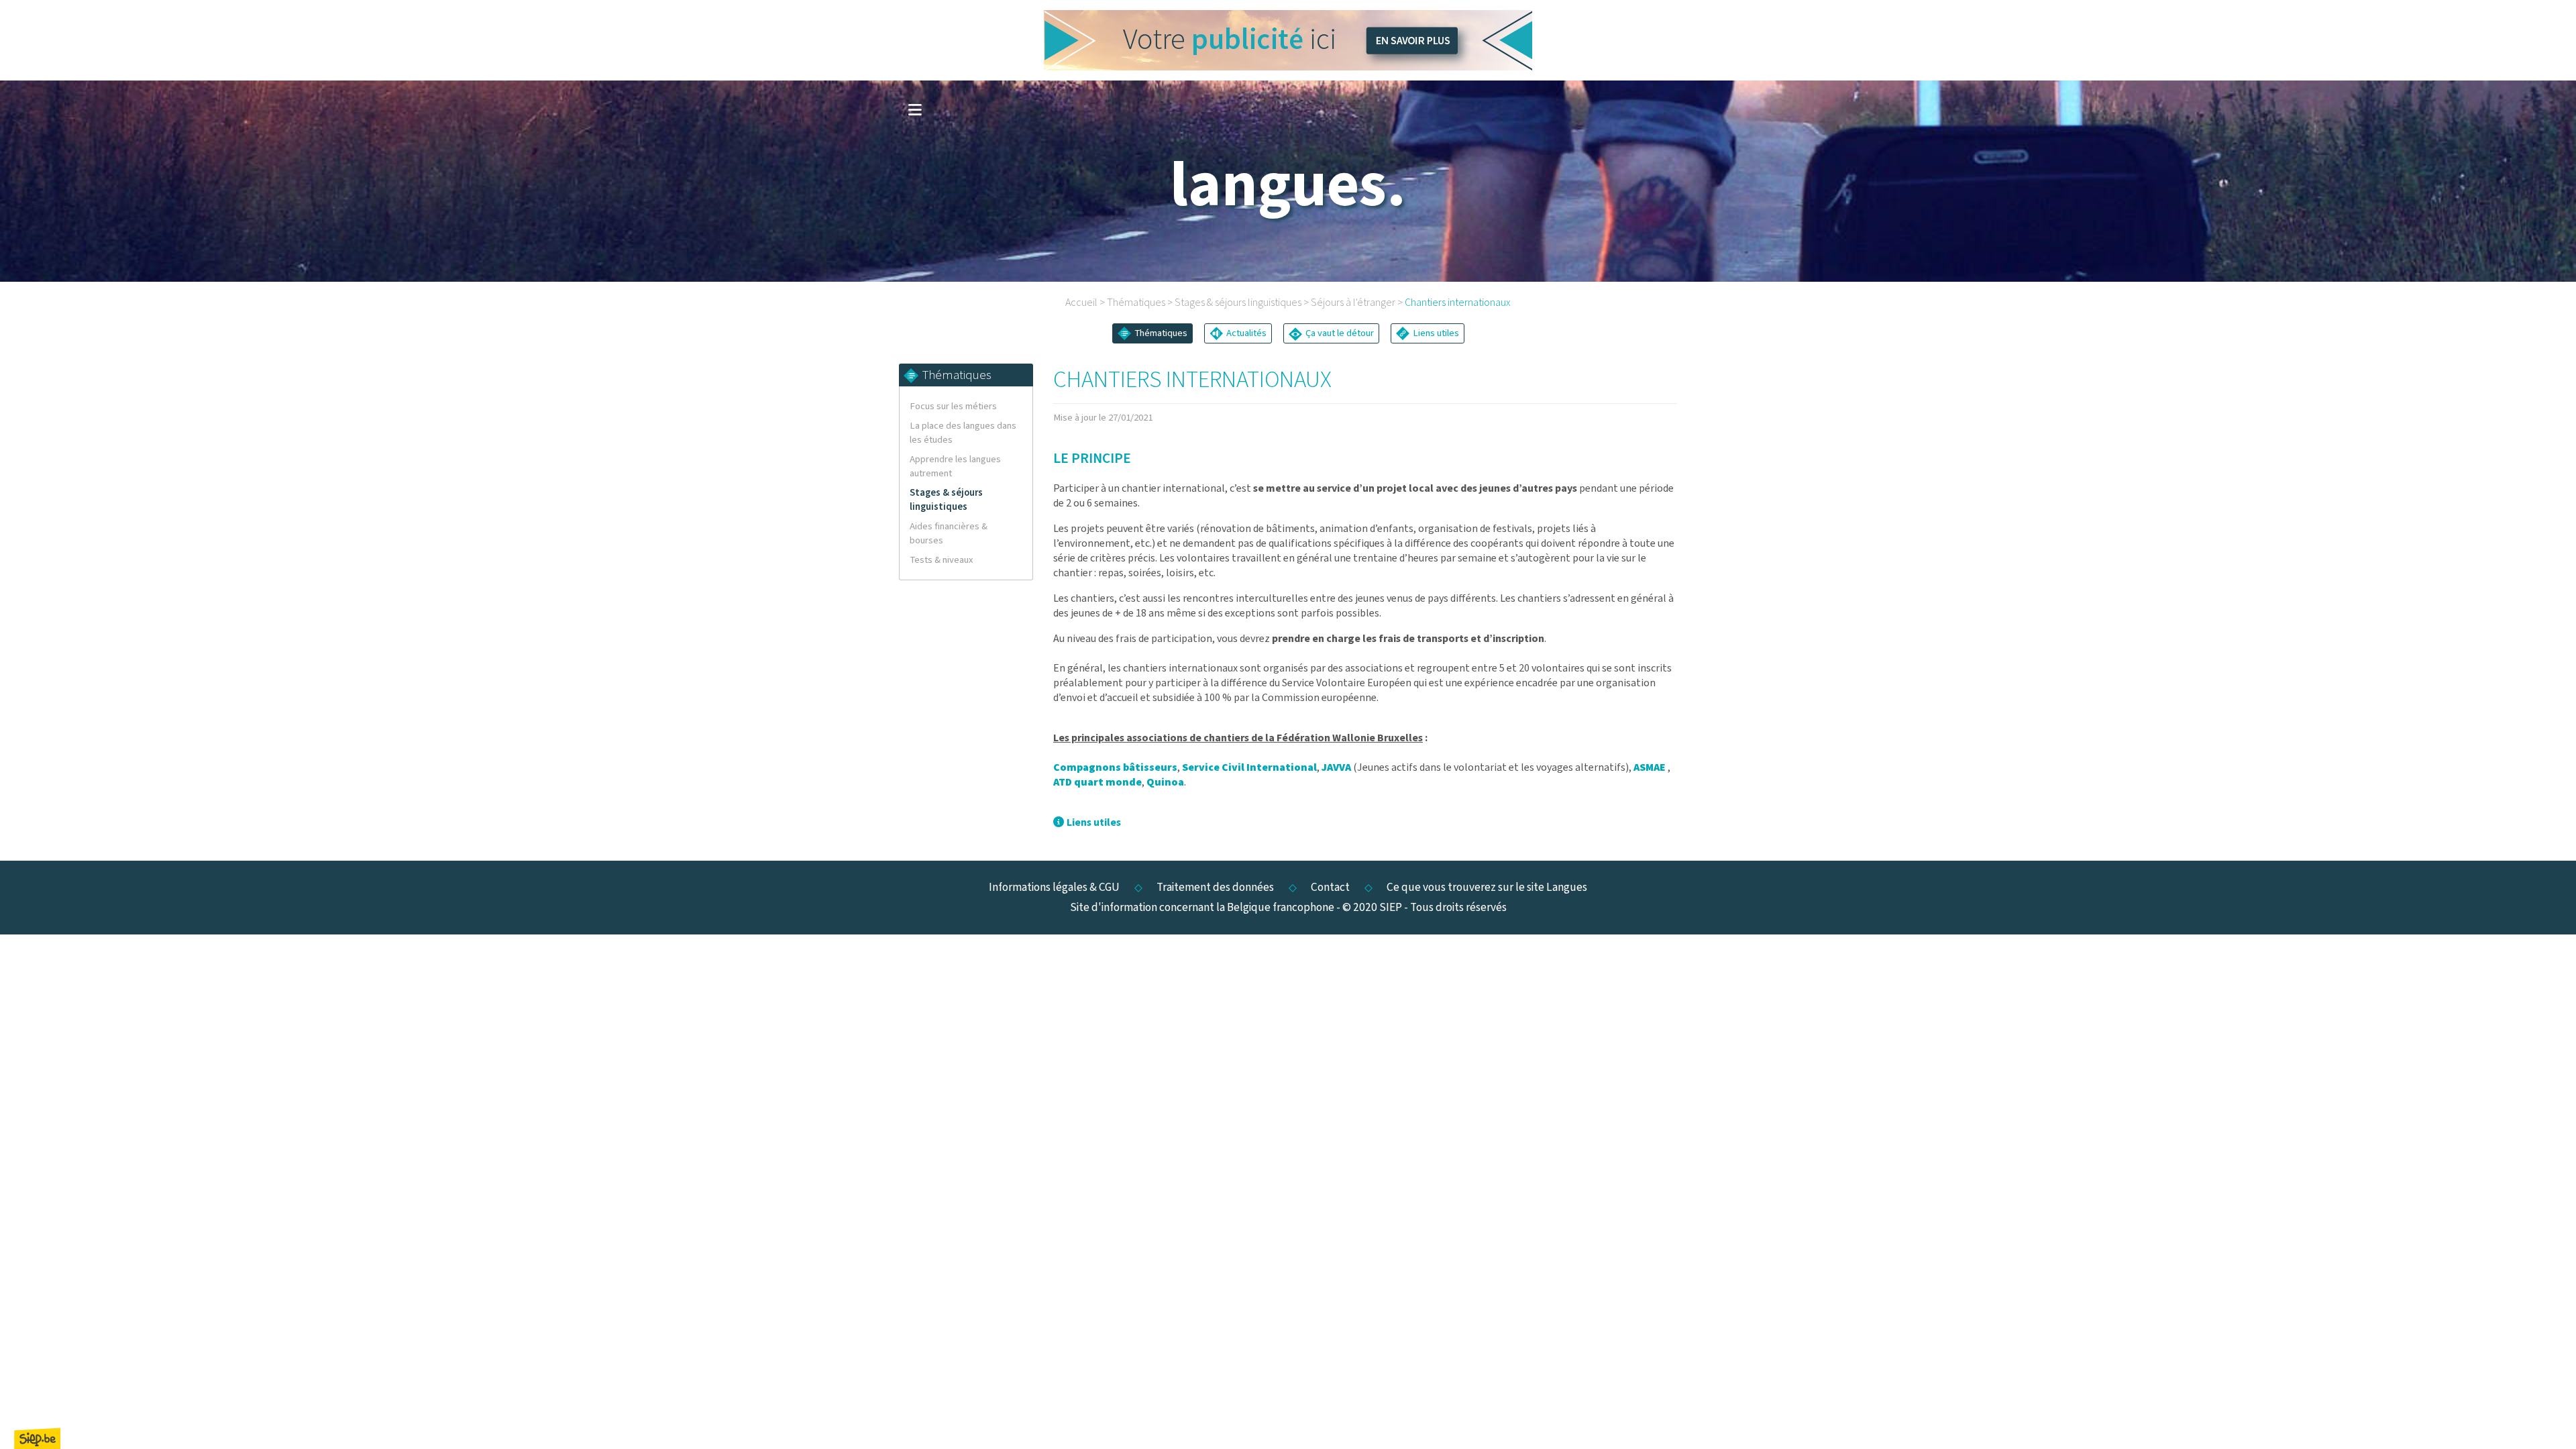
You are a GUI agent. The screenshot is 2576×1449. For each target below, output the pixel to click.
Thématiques (1136, 303)
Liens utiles (1435, 333)
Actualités (1245, 333)
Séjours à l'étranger (1353, 303)
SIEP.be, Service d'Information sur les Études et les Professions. (37, 1438)
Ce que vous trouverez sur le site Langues (1487, 887)
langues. (1288, 185)
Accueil (1081, 303)
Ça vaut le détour (1339, 333)
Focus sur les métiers (953, 406)
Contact (1330, 887)
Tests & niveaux (942, 560)
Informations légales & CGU (1054, 887)
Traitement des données (1215, 887)
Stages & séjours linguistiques (1238, 303)
